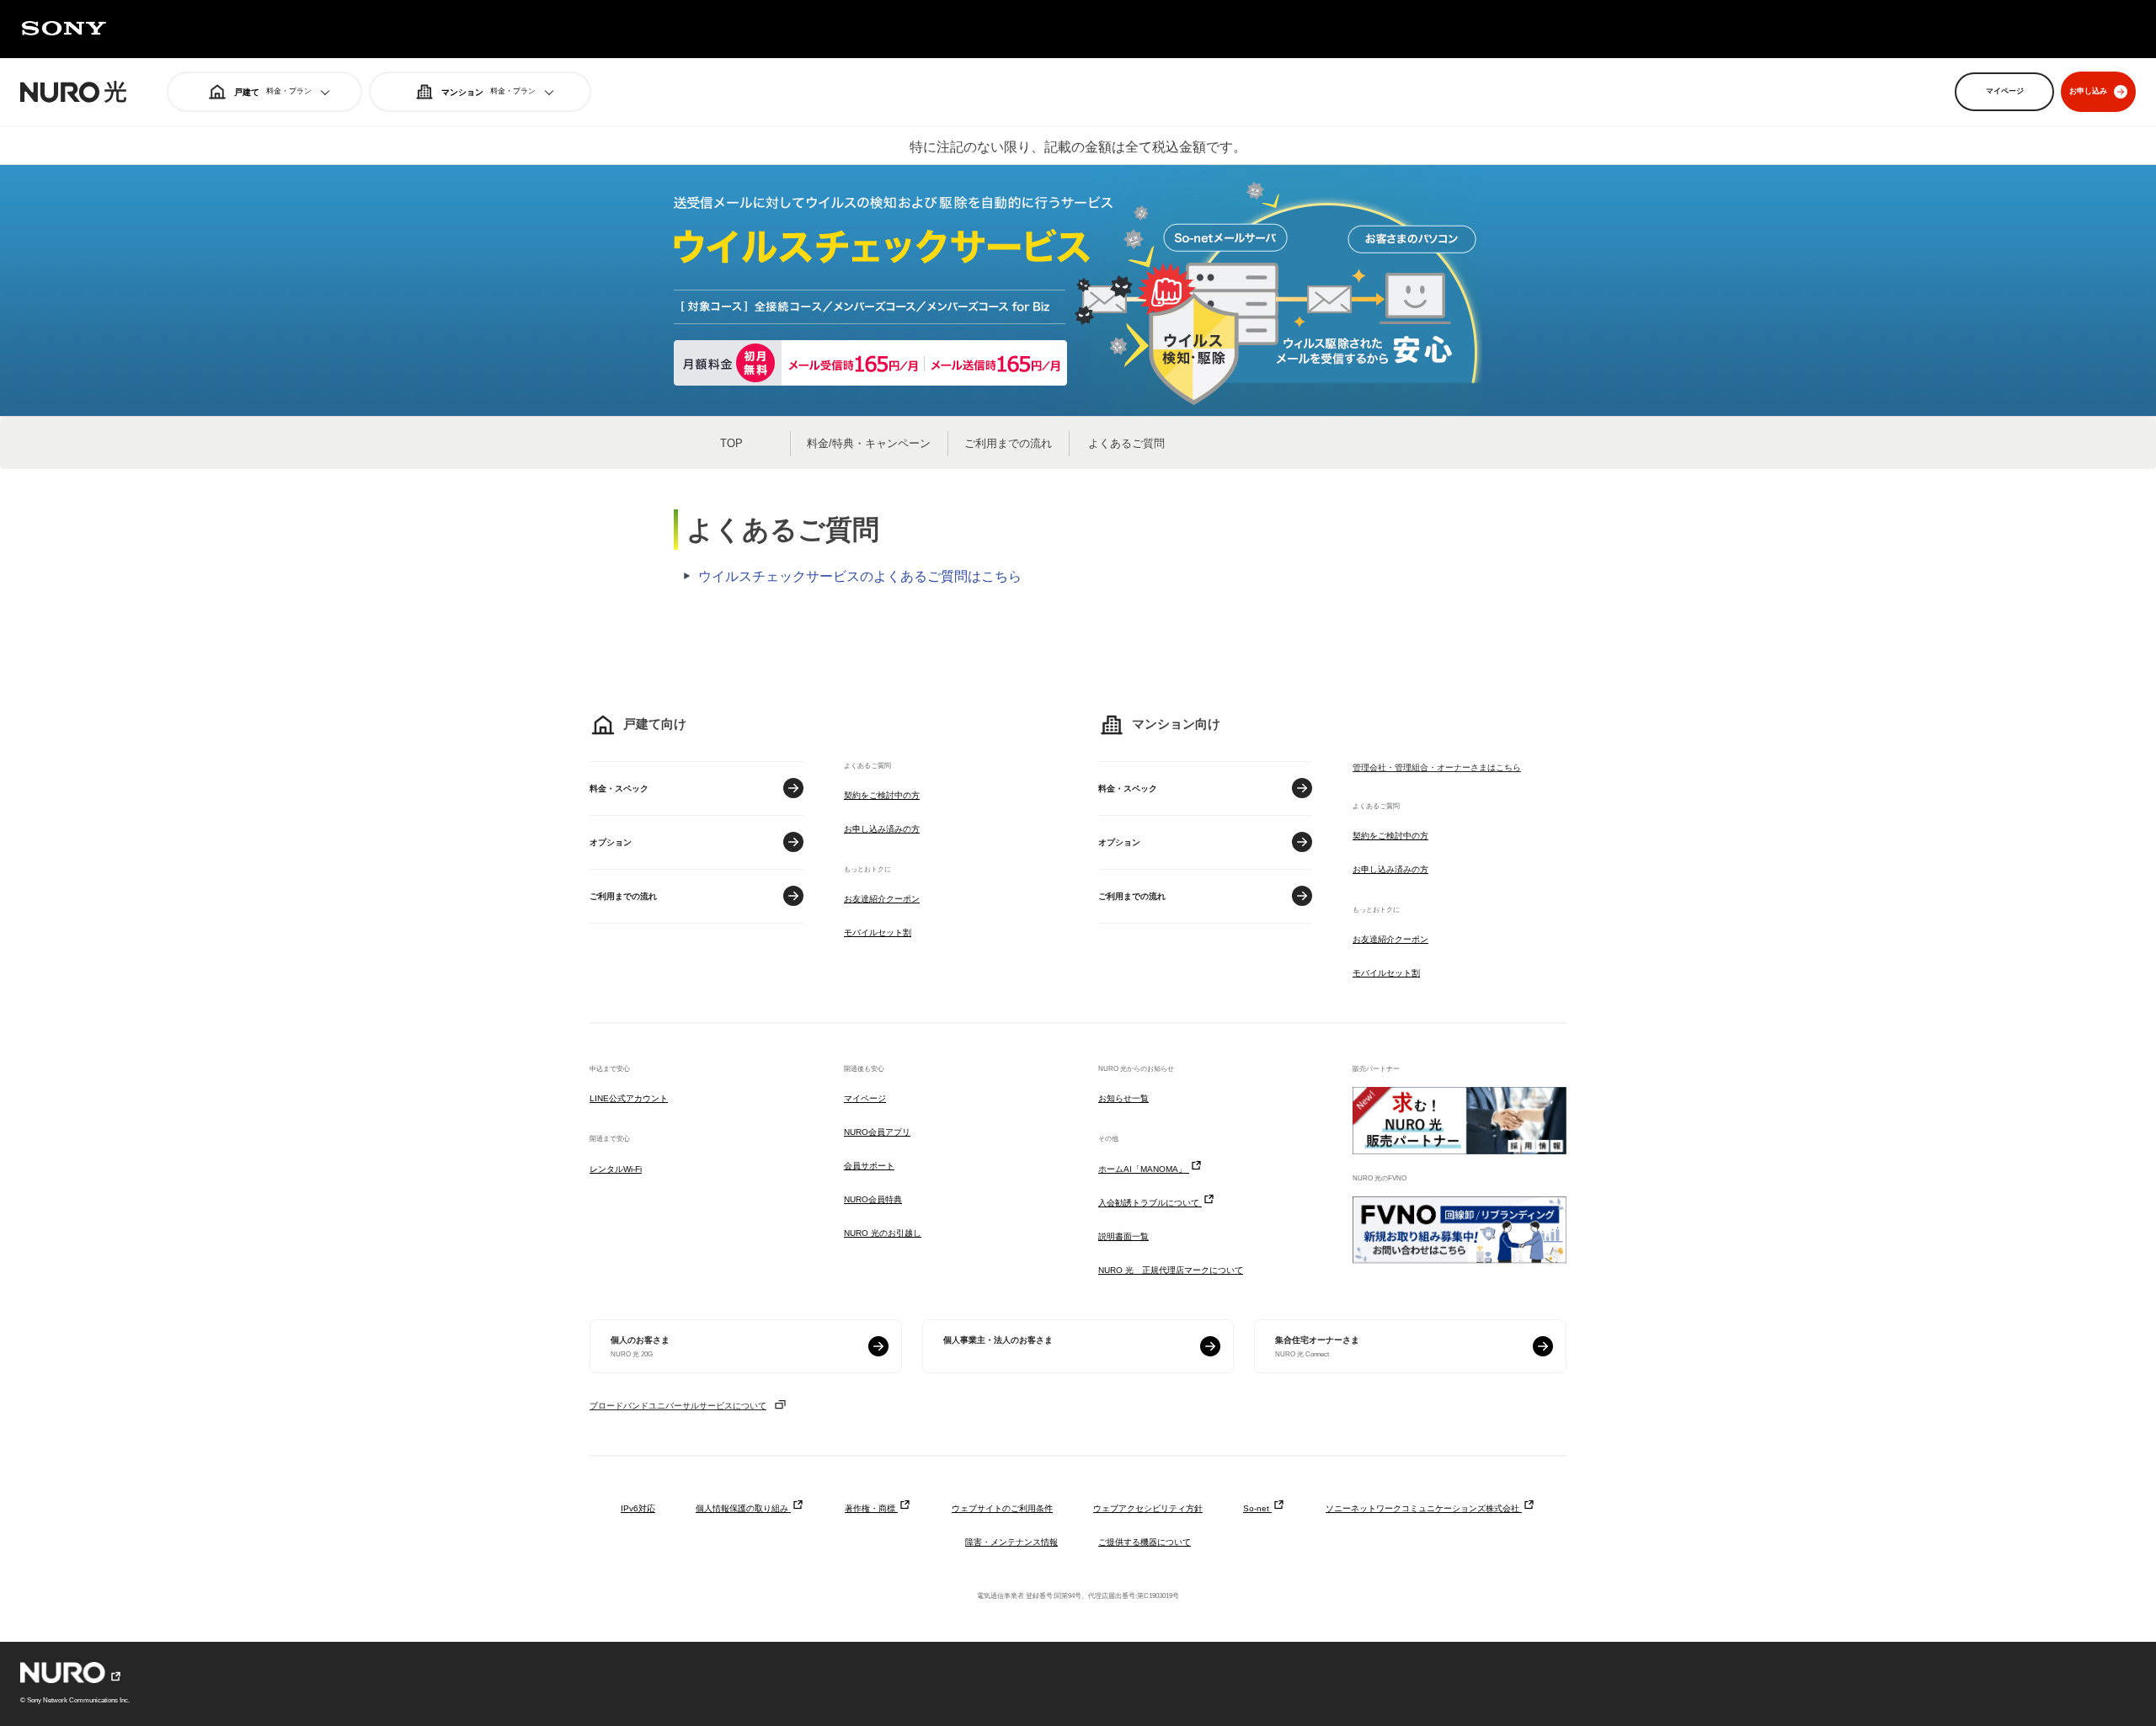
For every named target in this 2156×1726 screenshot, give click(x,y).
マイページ (865, 1098)
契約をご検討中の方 (882, 795)
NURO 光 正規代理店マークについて (1171, 1270)
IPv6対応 (638, 1508)
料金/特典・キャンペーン (869, 443)
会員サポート (869, 1166)
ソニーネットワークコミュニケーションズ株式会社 (1424, 1508)
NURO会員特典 (873, 1199)
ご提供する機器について (1145, 1542)
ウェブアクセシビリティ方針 (1148, 1508)
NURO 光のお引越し (883, 1233)
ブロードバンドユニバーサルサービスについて (678, 1406)
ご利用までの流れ (1008, 443)
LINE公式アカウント (629, 1098)
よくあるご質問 (1126, 443)
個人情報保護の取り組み (743, 1508)
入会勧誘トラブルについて (1150, 1203)
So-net (1257, 1508)
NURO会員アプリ (877, 1132)
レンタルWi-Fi (616, 1169)
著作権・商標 (871, 1508)
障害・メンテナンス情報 (1011, 1542)
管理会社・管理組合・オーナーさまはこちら (1437, 767)
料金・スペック (619, 788)
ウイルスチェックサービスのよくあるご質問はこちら (860, 576)
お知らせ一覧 (1123, 1098)
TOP (731, 443)
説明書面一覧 (1123, 1236)
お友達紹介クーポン (882, 899)
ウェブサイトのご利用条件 (1002, 1508)
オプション (611, 842)
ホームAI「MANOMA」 (1144, 1169)
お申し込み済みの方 (882, 829)
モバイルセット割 (878, 932)
